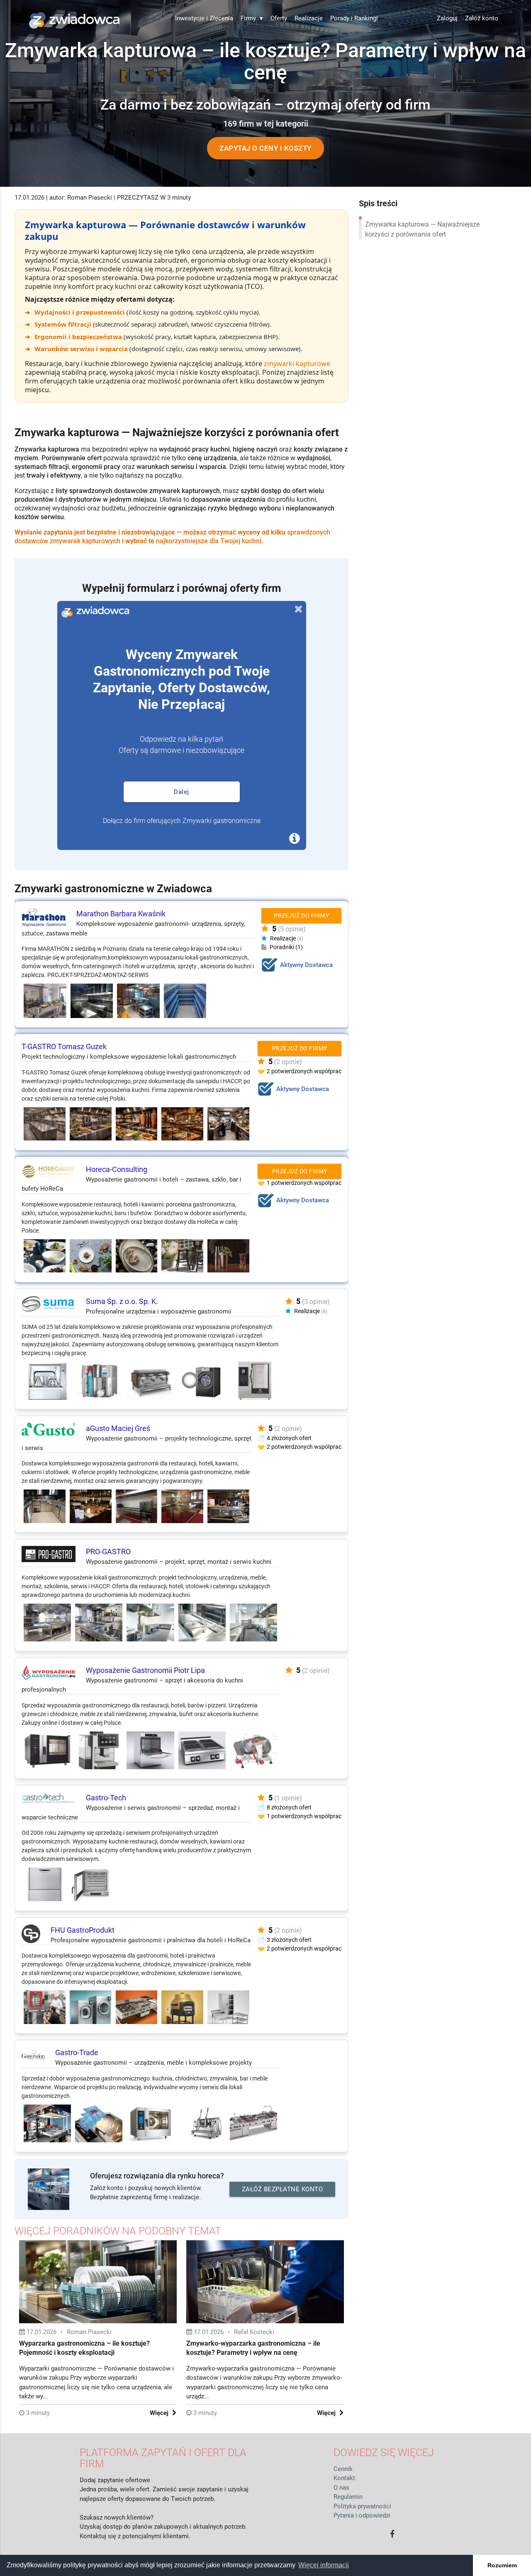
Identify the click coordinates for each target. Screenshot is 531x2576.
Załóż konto (482, 18)
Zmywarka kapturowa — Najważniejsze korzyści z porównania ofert (422, 229)
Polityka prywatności (362, 2506)
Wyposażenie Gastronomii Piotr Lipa (145, 1670)
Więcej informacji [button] (324, 2565)
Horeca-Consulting (117, 1169)
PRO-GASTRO (108, 1552)
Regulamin (348, 2497)
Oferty (279, 18)
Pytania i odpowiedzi (362, 2515)
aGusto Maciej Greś (118, 1428)
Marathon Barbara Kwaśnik (121, 914)
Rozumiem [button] (502, 2565)
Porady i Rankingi (354, 18)
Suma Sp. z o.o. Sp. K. (122, 1301)
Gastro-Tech (106, 1798)
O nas (341, 2488)
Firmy (252, 18)
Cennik (343, 2469)
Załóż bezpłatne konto (283, 2189)
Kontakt (344, 2478)
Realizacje (309, 18)
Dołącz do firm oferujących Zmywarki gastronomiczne (182, 821)
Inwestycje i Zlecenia (204, 18)
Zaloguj (447, 18)
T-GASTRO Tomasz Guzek (64, 1046)
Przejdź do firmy (301, 916)
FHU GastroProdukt (83, 1930)
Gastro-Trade (77, 2052)
